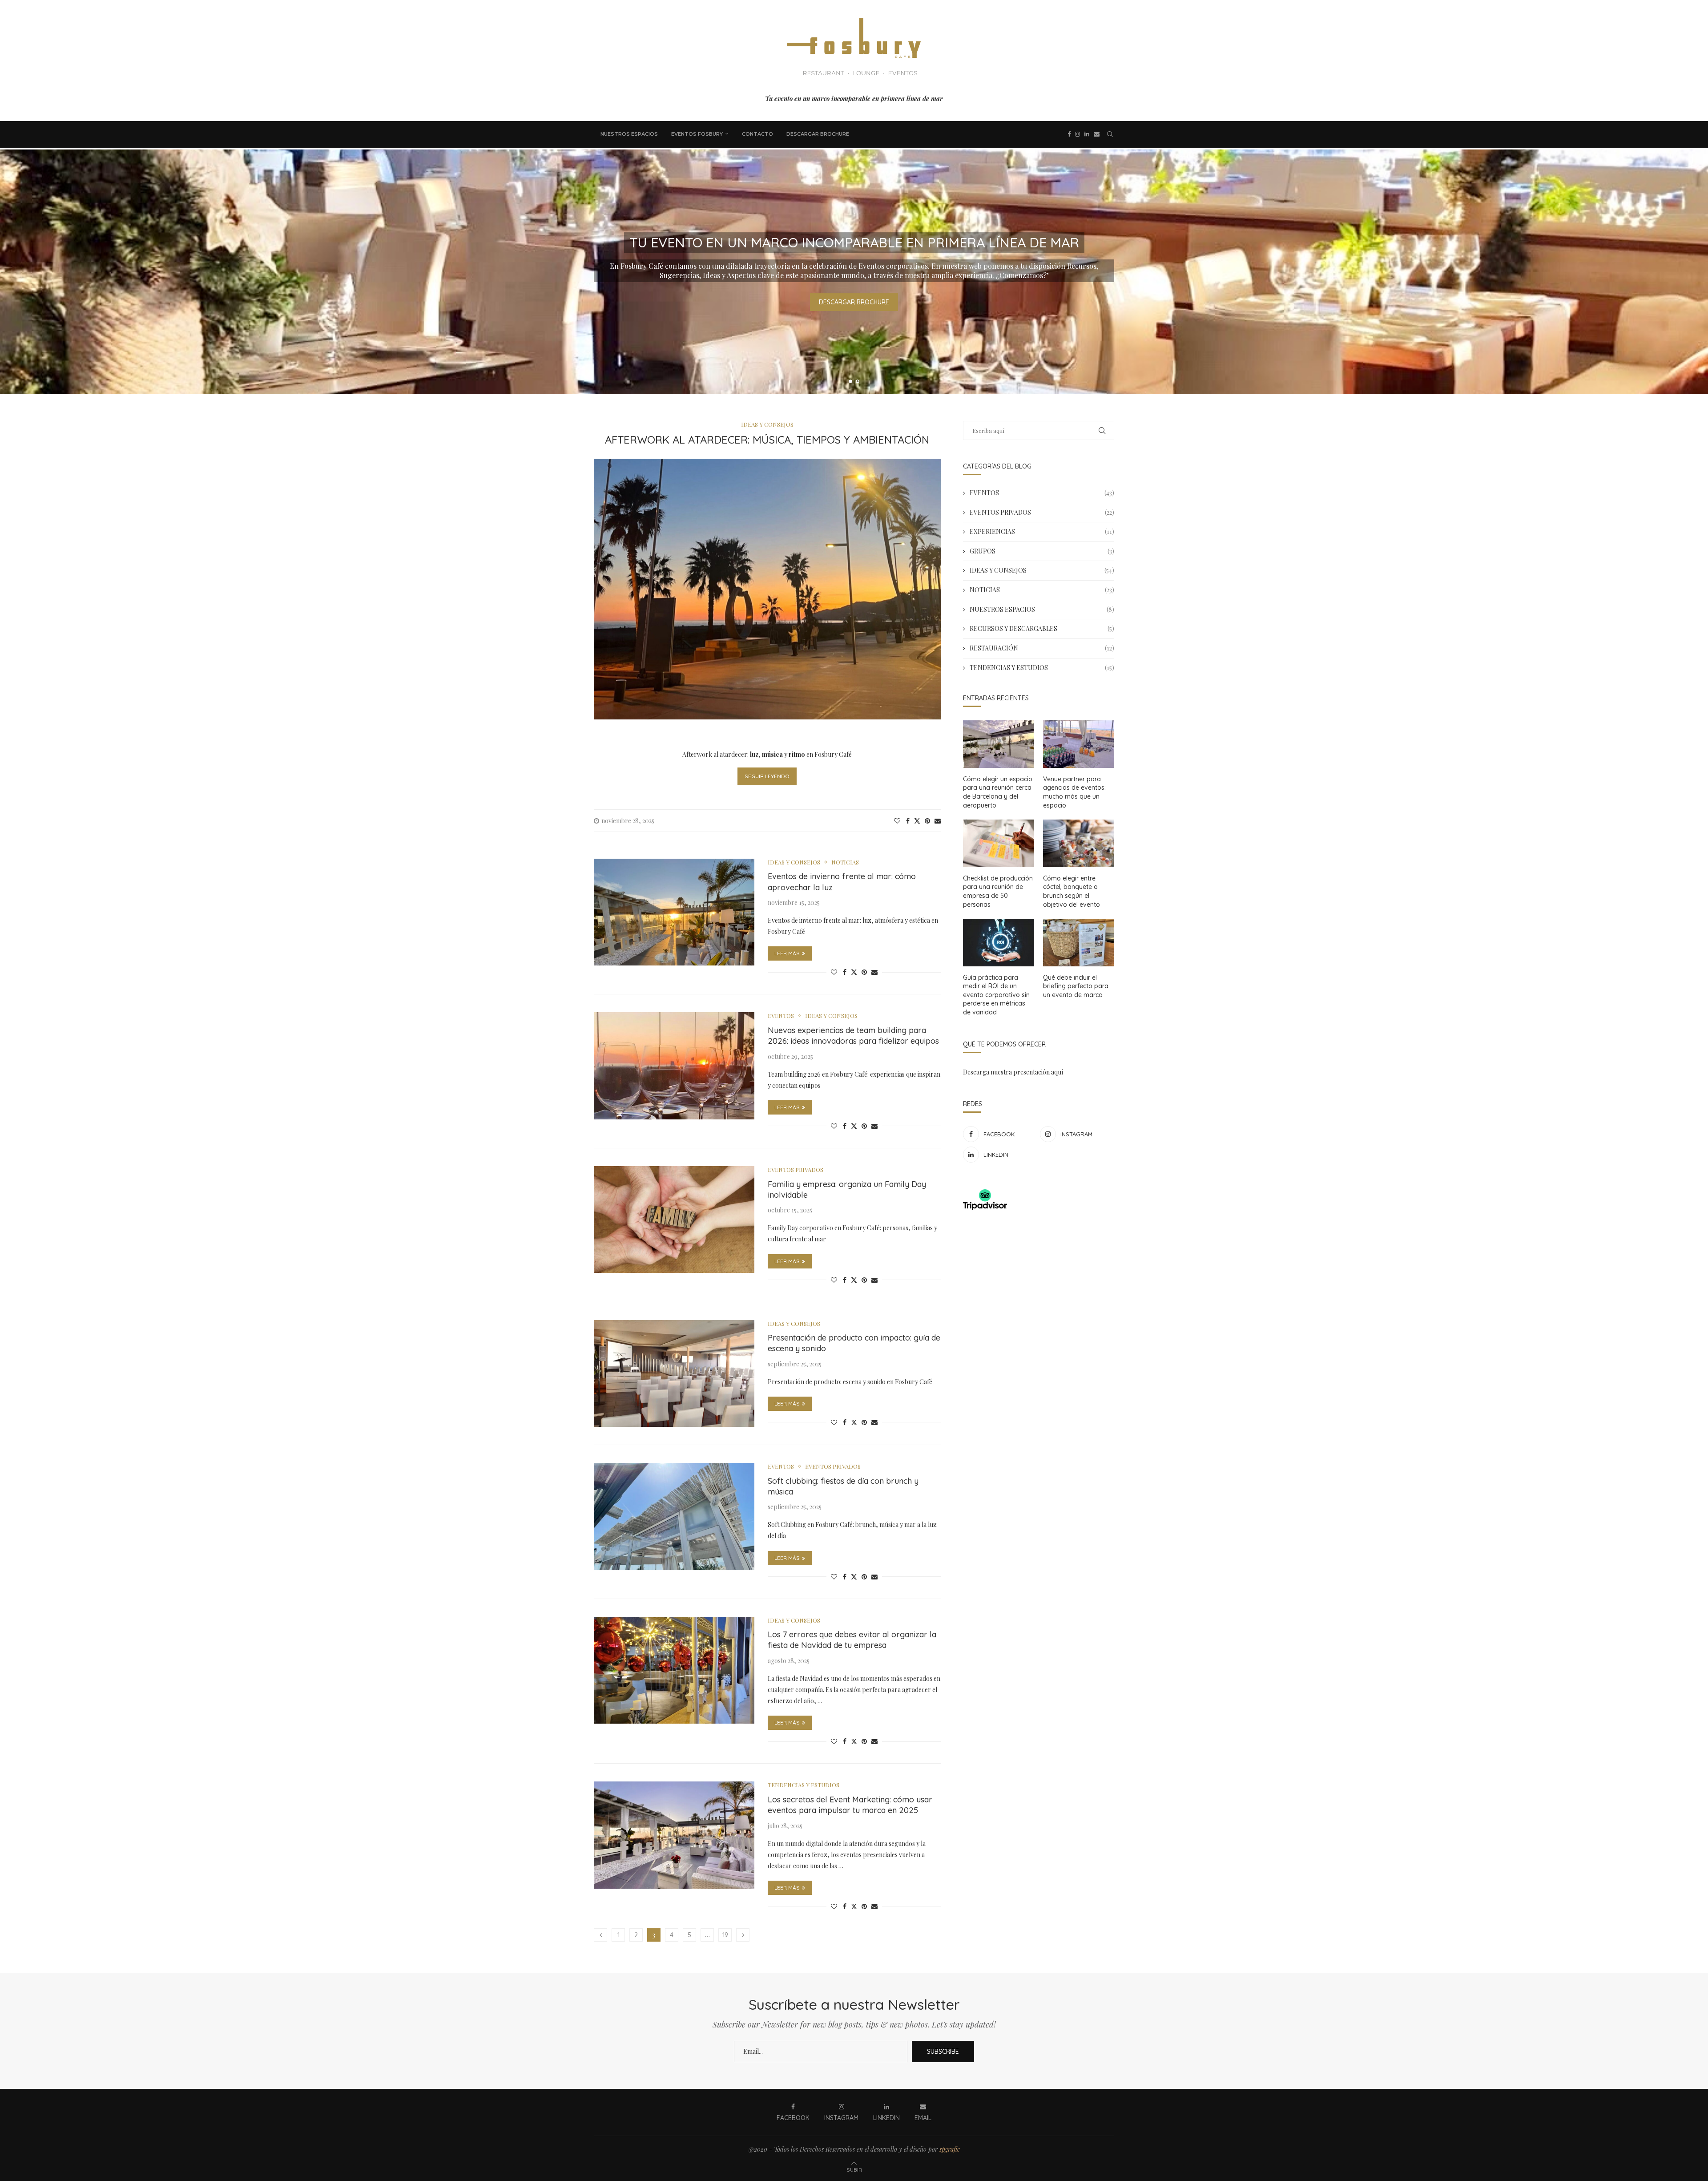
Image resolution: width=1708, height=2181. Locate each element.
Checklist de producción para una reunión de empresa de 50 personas (998, 891)
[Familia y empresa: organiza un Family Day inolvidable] (674, 1220)
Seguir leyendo (767, 776)
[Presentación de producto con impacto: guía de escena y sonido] (674, 1373)
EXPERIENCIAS (1042, 531)
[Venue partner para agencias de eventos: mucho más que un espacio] (1079, 744)
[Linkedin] (1087, 134)
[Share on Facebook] (908, 821)
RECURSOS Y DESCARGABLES (1042, 628)
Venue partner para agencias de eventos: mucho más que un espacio (1074, 792)
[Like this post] (897, 821)
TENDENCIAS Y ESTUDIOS (1042, 668)
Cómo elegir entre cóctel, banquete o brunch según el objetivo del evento (1072, 891)
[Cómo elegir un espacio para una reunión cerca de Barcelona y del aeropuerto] (999, 744)
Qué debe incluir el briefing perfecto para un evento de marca (1076, 986)
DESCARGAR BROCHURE (818, 134)
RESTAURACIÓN (1042, 648)
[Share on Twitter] (917, 821)
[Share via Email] (938, 821)
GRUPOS (1042, 551)
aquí (1057, 1072)
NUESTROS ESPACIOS (629, 134)
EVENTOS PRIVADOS (1042, 512)
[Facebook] (1069, 134)
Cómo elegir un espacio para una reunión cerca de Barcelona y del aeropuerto (998, 792)
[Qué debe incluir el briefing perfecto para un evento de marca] (1079, 943)
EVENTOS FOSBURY (697, 134)
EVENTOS (1042, 493)
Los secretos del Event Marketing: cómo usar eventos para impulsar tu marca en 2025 (850, 1805)
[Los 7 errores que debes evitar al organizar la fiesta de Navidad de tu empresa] (674, 1670)
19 (725, 1935)
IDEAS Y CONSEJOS (1042, 570)
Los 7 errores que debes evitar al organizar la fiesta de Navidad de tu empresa (852, 1640)
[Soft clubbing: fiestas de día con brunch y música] (674, 1516)
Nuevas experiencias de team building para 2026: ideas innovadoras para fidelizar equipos (853, 1036)
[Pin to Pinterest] (927, 821)
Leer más (787, 953)
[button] (16, 271)
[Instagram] (1078, 134)
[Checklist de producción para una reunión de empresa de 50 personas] (999, 843)
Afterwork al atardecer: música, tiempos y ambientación (767, 440)
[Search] (1110, 134)
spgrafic (950, 2149)
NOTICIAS (1042, 590)
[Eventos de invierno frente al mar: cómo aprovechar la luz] (674, 912)
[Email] (1097, 134)
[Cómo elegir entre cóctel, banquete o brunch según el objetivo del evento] (1079, 843)
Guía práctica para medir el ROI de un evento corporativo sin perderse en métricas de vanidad (996, 995)
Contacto (757, 134)
